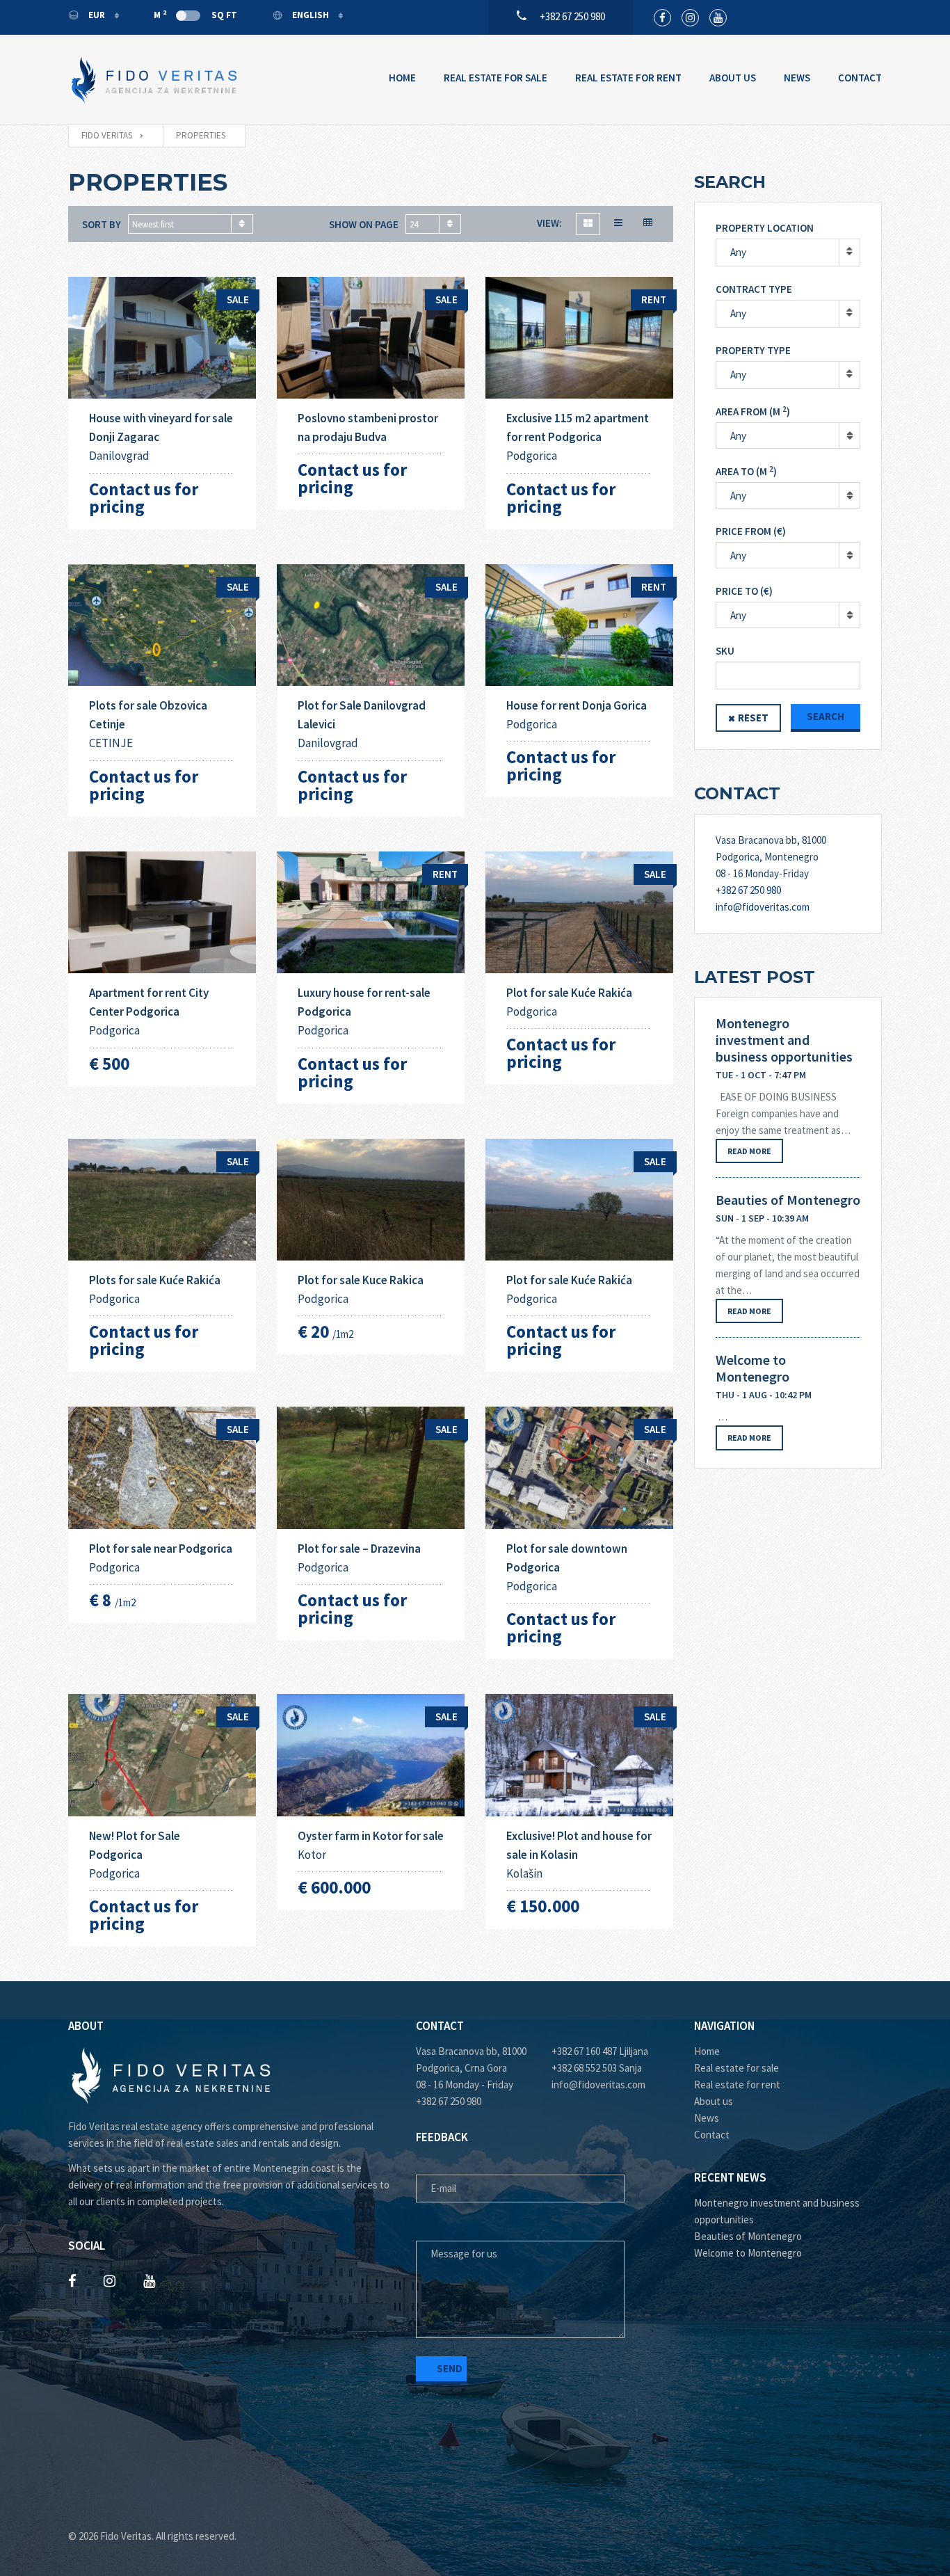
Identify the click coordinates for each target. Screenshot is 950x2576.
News (797, 78)
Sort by (102, 224)
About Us (733, 78)
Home (402, 78)
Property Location (765, 228)
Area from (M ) (753, 411)
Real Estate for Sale (496, 78)
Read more (749, 1151)
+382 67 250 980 (748, 890)
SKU (725, 651)
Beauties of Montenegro (788, 1200)
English (311, 15)
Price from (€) (751, 531)
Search (826, 716)
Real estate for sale (736, 2068)
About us (714, 2101)
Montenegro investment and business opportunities (784, 1040)
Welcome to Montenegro (752, 1368)
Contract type (754, 289)
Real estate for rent (737, 2085)
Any (738, 252)
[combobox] (191, 224)
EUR (97, 15)
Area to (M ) (746, 471)
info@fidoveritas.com (763, 907)
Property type (753, 350)
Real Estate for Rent (628, 78)
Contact (860, 78)
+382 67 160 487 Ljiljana (600, 2051)
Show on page (364, 224)
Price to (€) (744, 591)
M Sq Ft (195, 15)
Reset (753, 718)
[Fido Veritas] (155, 80)
